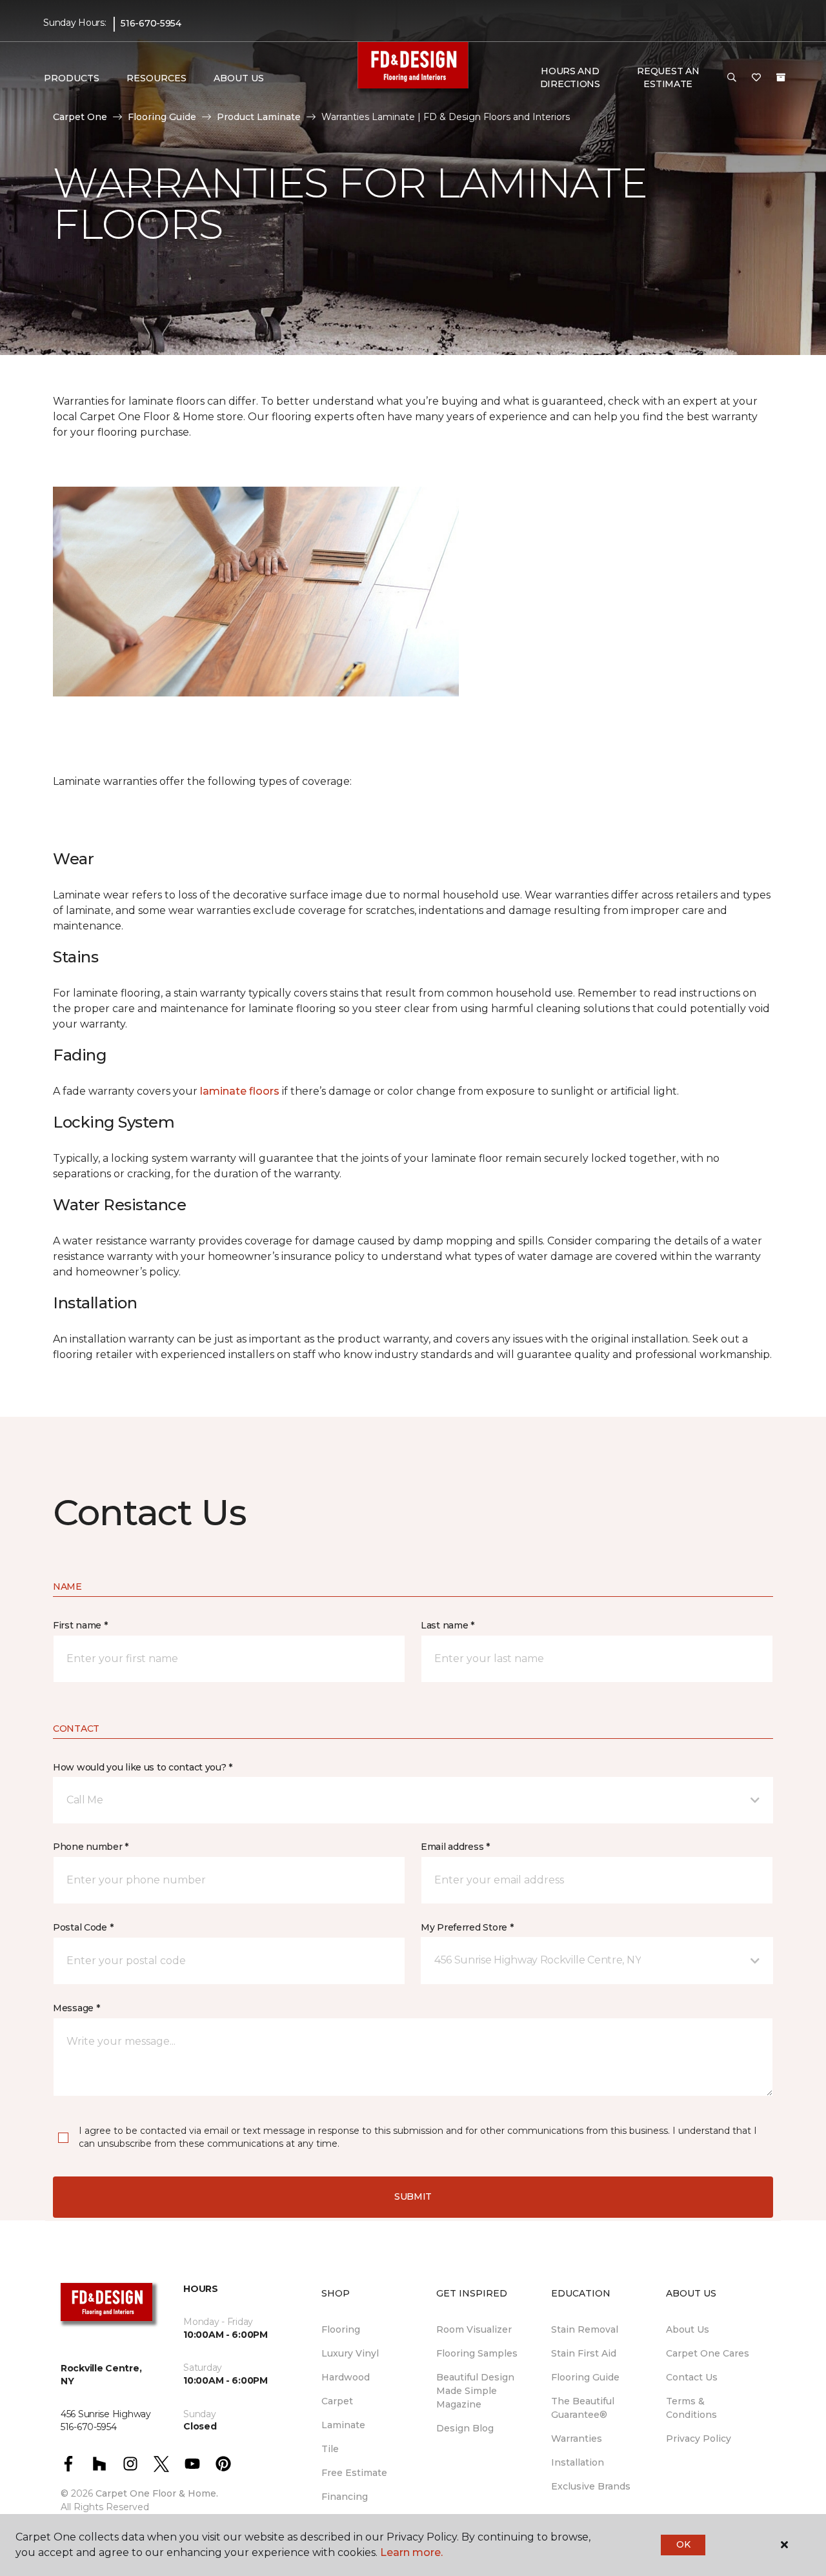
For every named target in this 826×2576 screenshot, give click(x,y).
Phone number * (91, 1847)
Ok (683, 2544)
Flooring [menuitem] (341, 2329)
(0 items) (781, 77)
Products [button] (72, 78)
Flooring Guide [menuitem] (585, 2377)
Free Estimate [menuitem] (354, 2473)
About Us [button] (239, 78)
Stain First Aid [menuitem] (584, 2353)
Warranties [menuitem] (577, 2439)
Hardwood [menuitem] (346, 2377)
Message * (76, 2008)
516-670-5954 (151, 23)
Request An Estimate (668, 77)
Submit (413, 2196)
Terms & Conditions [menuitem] (691, 2408)
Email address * (455, 1847)
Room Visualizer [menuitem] (474, 2329)
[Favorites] (756, 78)
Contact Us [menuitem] (692, 2377)
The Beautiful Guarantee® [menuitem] (583, 2408)
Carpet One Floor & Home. (157, 2493)
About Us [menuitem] (688, 2329)
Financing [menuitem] (345, 2497)
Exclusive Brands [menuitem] (591, 2486)
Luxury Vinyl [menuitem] (350, 2353)
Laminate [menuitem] (343, 2425)
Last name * (448, 1625)
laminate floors (240, 1091)
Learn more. (411, 2552)
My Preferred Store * (467, 1927)
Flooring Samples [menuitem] (477, 2353)
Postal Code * (83, 1927)
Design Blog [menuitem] (465, 2428)
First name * (80, 1625)
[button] (732, 78)
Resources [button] (156, 78)
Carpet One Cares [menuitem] (708, 2353)
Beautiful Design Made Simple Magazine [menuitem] (475, 2391)
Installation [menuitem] (578, 2462)
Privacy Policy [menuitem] (699, 2439)
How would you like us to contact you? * (143, 1767)
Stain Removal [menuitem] (585, 2329)
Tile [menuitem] (330, 2449)
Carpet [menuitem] (337, 2401)
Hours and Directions (570, 77)
